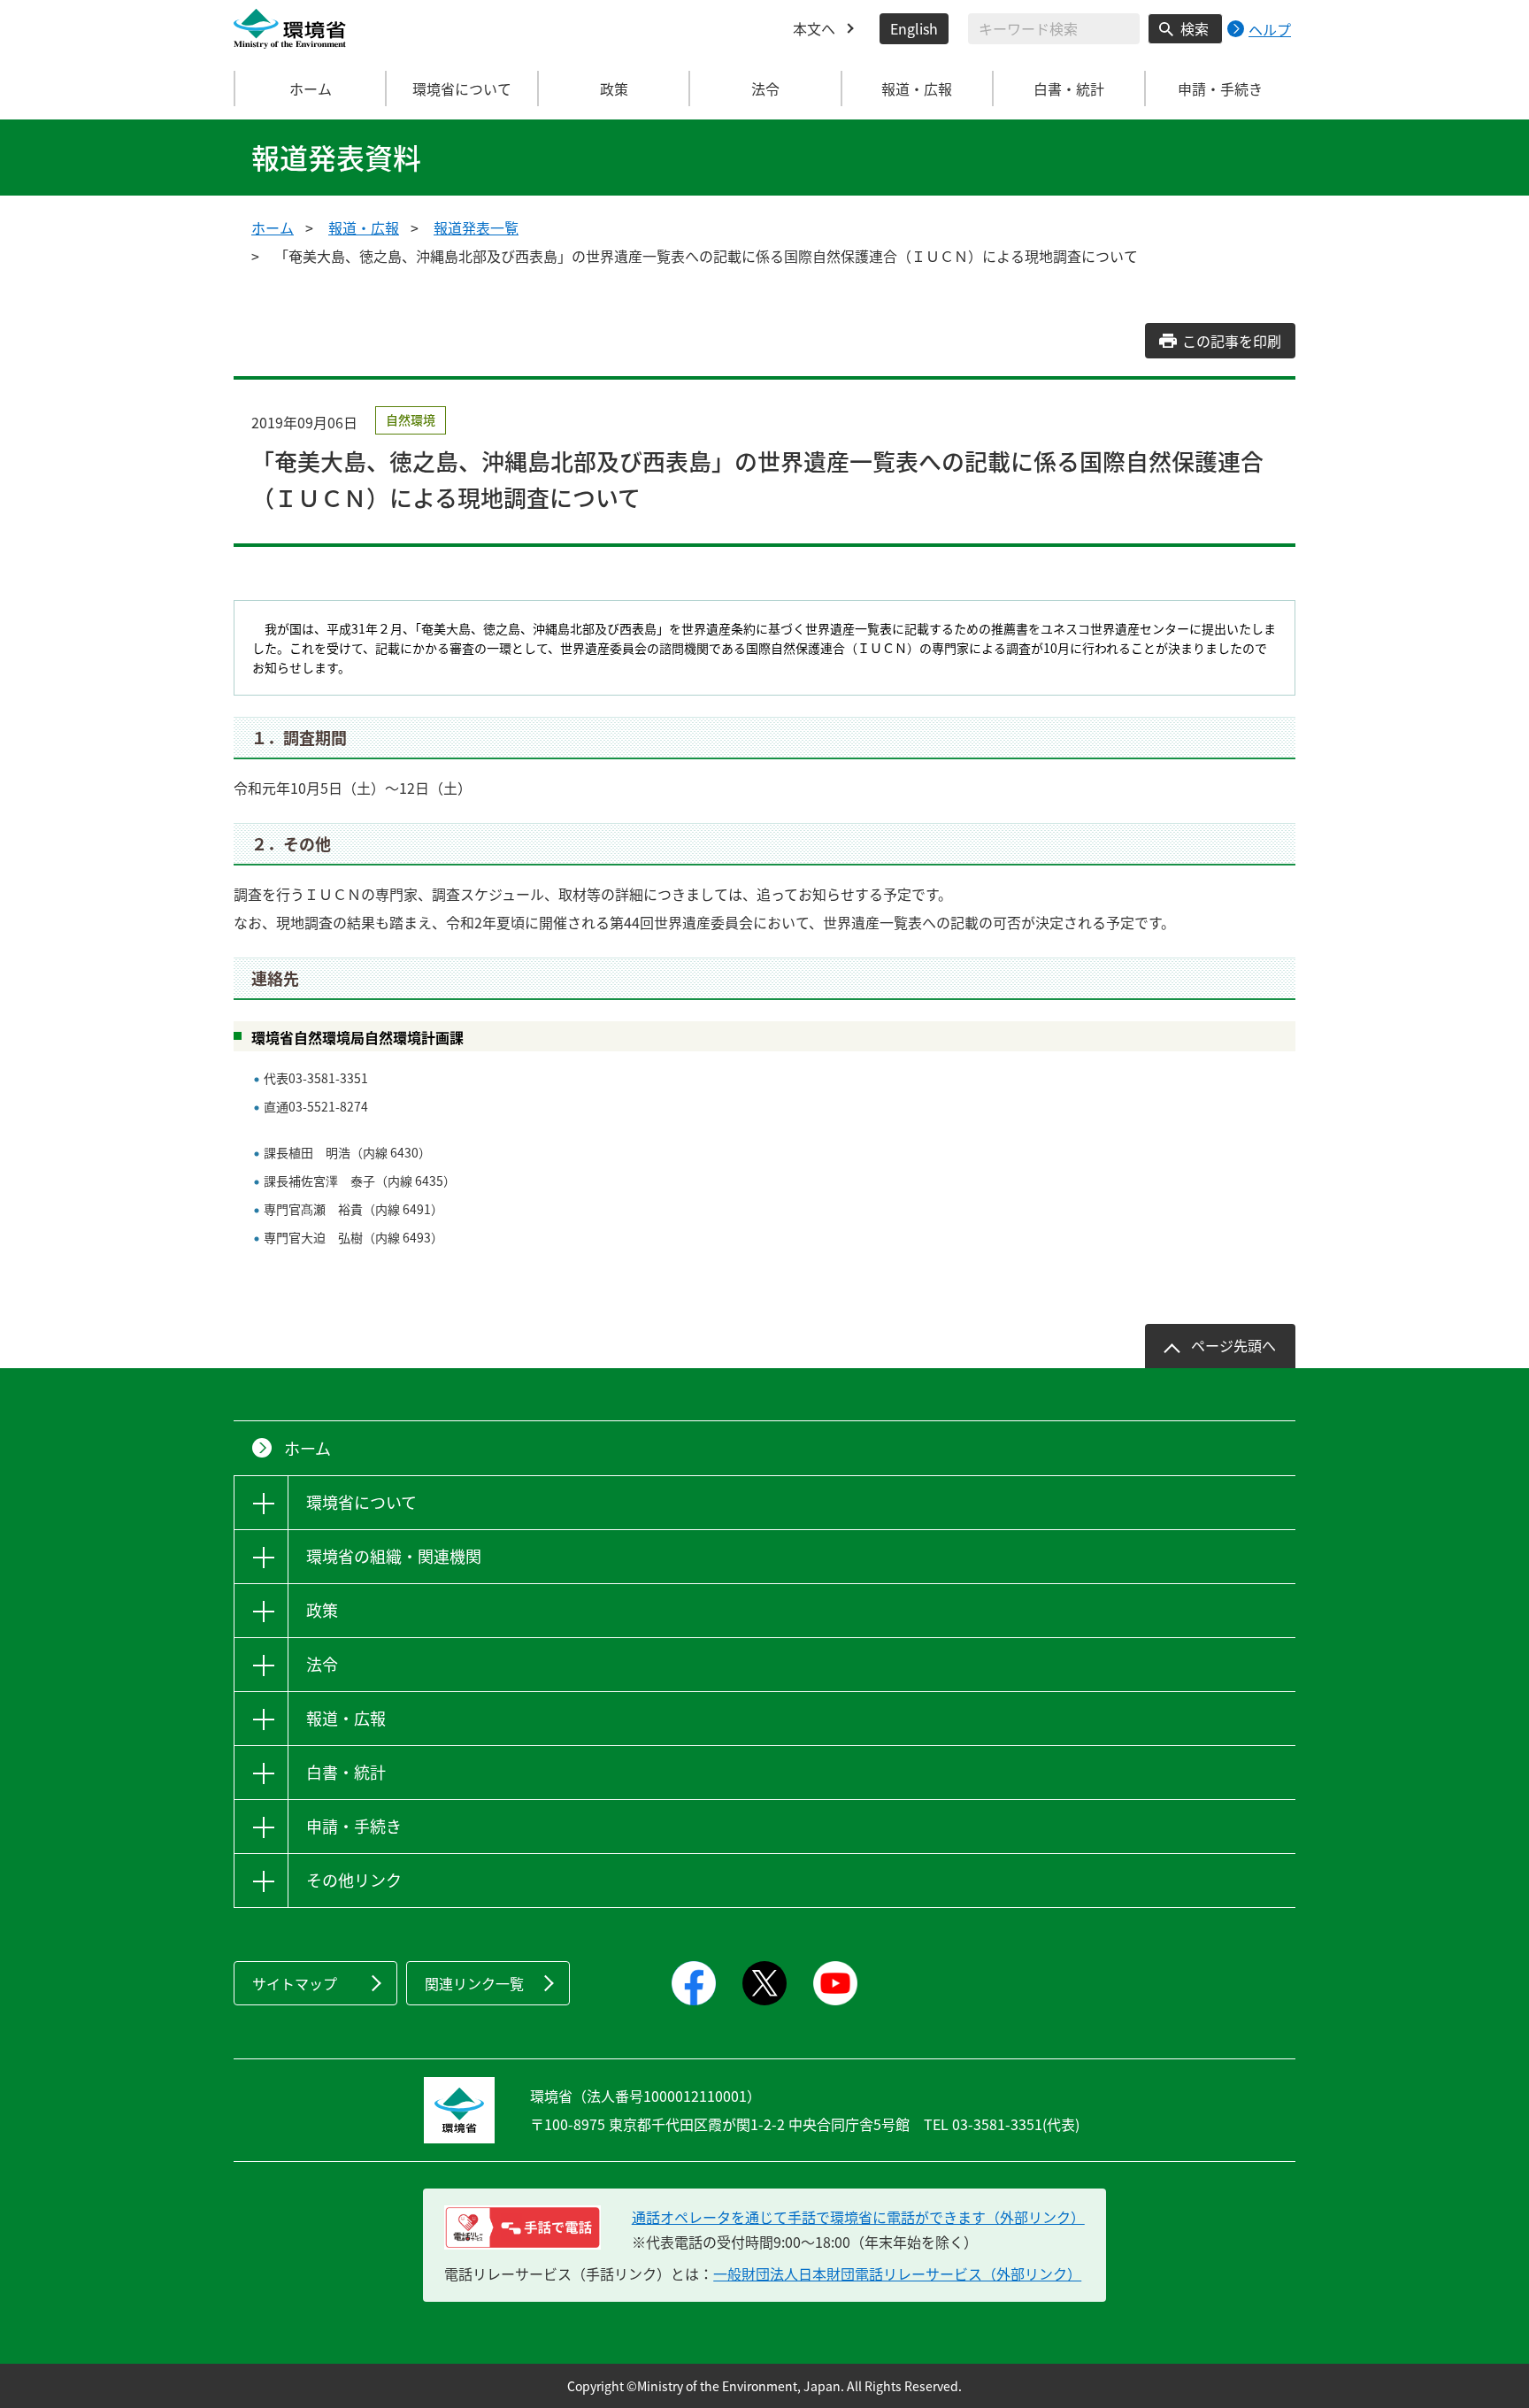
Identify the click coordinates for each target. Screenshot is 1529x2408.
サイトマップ (295, 1983)
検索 (1195, 28)
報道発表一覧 (476, 227)
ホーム (311, 88)
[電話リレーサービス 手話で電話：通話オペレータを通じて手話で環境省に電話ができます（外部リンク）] (522, 2227)
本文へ (814, 28)
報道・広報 (364, 227)
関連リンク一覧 (474, 1983)
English (914, 28)
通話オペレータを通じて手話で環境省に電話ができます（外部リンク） (858, 2217)
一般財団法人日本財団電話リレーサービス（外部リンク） (897, 2273)
